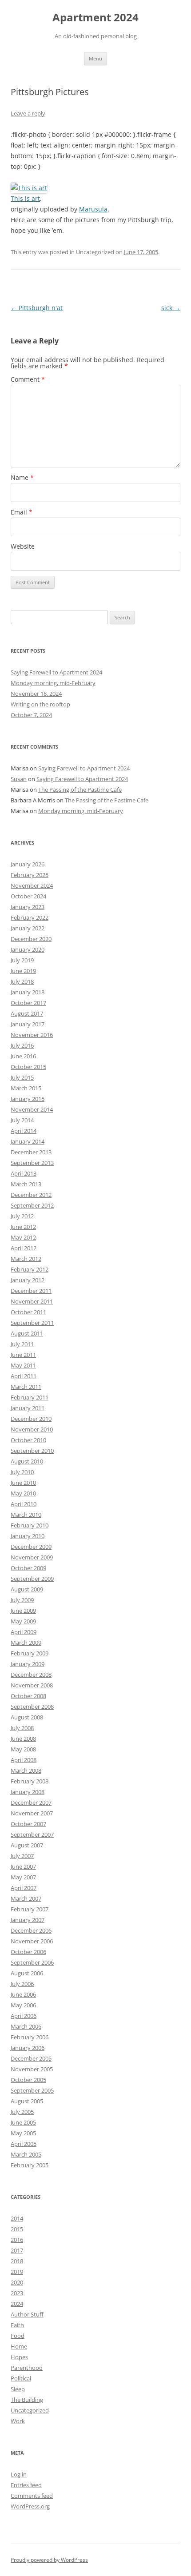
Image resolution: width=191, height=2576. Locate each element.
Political (21, 2378)
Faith (17, 2325)
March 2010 (26, 1515)
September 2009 (32, 1579)
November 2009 (32, 1557)
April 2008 (24, 1760)
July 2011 (22, 1344)
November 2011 (32, 1301)
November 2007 (32, 1813)
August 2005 (27, 2101)
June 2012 (23, 1227)
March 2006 (26, 2026)
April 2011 (24, 1376)
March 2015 (26, 1088)
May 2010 (23, 1493)
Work (18, 2421)
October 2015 (28, 1067)
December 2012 (31, 1195)
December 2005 (31, 2058)
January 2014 (28, 1141)
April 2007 (24, 1888)
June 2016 (23, 1056)
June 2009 (23, 1611)
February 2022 (30, 917)
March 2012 (26, 1259)
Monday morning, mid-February (53, 683)
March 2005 (26, 2154)
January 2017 (28, 1024)
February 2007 (30, 1909)
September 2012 (32, 1205)
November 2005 (32, 2069)
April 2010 (24, 1504)
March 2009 (26, 1643)
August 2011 (27, 1333)
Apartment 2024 (95, 18)
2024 (17, 2304)
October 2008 (28, 1696)
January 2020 (28, 949)
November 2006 (32, 1941)
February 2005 (30, 2165)
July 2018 (22, 981)
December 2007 (31, 1802)
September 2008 (32, 1707)
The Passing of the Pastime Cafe (80, 790)
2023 (17, 2293)
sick (171, 308)
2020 (17, 2282)
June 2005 (23, 2122)
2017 (17, 2250)
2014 (17, 2218)
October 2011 (28, 1312)
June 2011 (23, 1355)
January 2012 (28, 1280)
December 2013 (31, 1152)
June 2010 (23, 1483)
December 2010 (31, 1419)
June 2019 (23, 971)
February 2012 (30, 1269)
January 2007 (28, 1920)
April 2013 (24, 1173)
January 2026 (28, 864)
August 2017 (27, 1013)
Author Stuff (27, 2314)
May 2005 (23, 2133)
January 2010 (28, 1536)
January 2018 (28, 992)
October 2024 (28, 896)
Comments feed (32, 2496)
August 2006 (27, 1973)
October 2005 (28, 2080)
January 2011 (28, 1408)
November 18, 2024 (36, 694)
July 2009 (22, 1600)
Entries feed (26, 2485)
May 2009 (23, 1621)
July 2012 (22, 1216)
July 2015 (22, 1077)
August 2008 (27, 1717)
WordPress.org (30, 2506)
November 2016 (32, 1035)
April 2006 (24, 2016)
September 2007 (32, 1834)
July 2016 (22, 1045)
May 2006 (23, 2005)
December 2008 (31, 1675)
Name (22, 477)
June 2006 (23, 1994)
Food (18, 2336)
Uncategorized (30, 2410)
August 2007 (27, 1845)
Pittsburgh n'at (37, 308)
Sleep (18, 2389)
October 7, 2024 (31, 715)
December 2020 (31, 939)
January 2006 (28, 2048)
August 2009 (27, 1589)
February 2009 (30, 1653)
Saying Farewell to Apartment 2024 (56, 672)
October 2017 (28, 1003)
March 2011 (26, 1387)
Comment (28, 379)
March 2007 (26, 1898)
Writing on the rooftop (40, 704)
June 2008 (23, 1739)
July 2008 (22, 1728)
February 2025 (30, 875)
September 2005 (32, 2090)
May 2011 (23, 1365)
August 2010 (27, 1461)
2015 (17, 2229)
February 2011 (30, 1397)
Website (23, 546)
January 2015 (28, 1099)
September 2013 (32, 1163)
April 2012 (24, 1248)
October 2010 (28, 1440)
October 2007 (28, 1824)
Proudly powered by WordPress (49, 2560)
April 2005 (24, 2144)
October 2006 (28, 1952)
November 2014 (32, 1109)
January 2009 (28, 1664)
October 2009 (28, 1568)
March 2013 (26, 1184)
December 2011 (31, 1291)
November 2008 (32, 1685)
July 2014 (22, 1120)
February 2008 (30, 1781)
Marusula (93, 209)
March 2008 (26, 1771)
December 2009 (31, 1547)
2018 (17, 2261)
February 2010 (30, 1525)
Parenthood (27, 2368)
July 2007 (22, 1856)
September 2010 (32, 1451)
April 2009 (24, 1632)
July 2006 (22, 1984)
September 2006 (32, 1962)
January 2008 (28, 1792)
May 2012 (23, 1237)
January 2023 (28, 907)
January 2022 (28, 928)
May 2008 (23, 1749)
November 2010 (32, 1429)
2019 (17, 2272)
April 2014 (24, 1131)
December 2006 (31, 1930)
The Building (27, 2400)
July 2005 (22, 2112)
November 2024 (32, 885)
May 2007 (23, 1877)
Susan (19, 779)
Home (19, 2346)
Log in (19, 2474)
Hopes (19, 2357)
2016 (17, 2240)
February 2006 (30, 2037)
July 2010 (22, 1472)
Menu (95, 58)
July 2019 (22, 960)
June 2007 (23, 1866)
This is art (25, 198)
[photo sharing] (29, 188)
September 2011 (32, 1323)
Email (22, 512)
